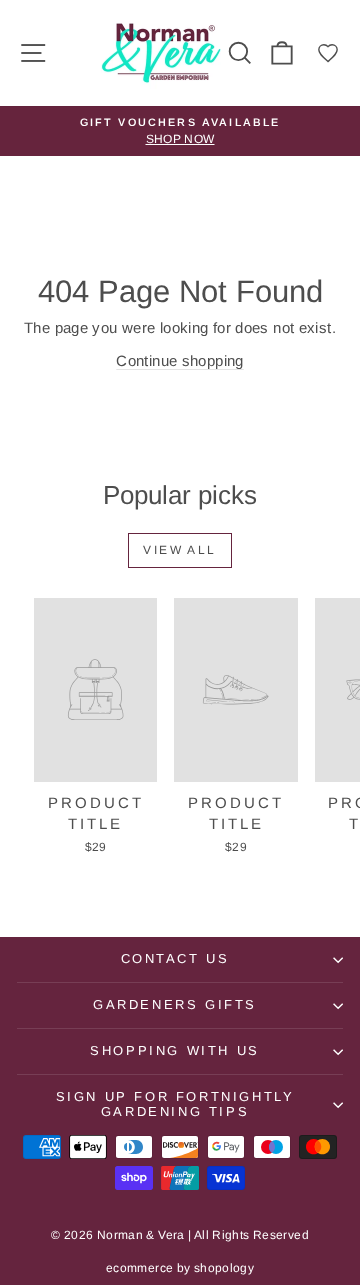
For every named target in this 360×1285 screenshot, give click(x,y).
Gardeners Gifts (175, 1004)
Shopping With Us (175, 1050)
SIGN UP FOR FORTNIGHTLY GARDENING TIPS (175, 1104)
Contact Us (175, 958)
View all (179, 550)
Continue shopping (179, 360)
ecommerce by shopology (180, 1268)
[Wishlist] (328, 53)
